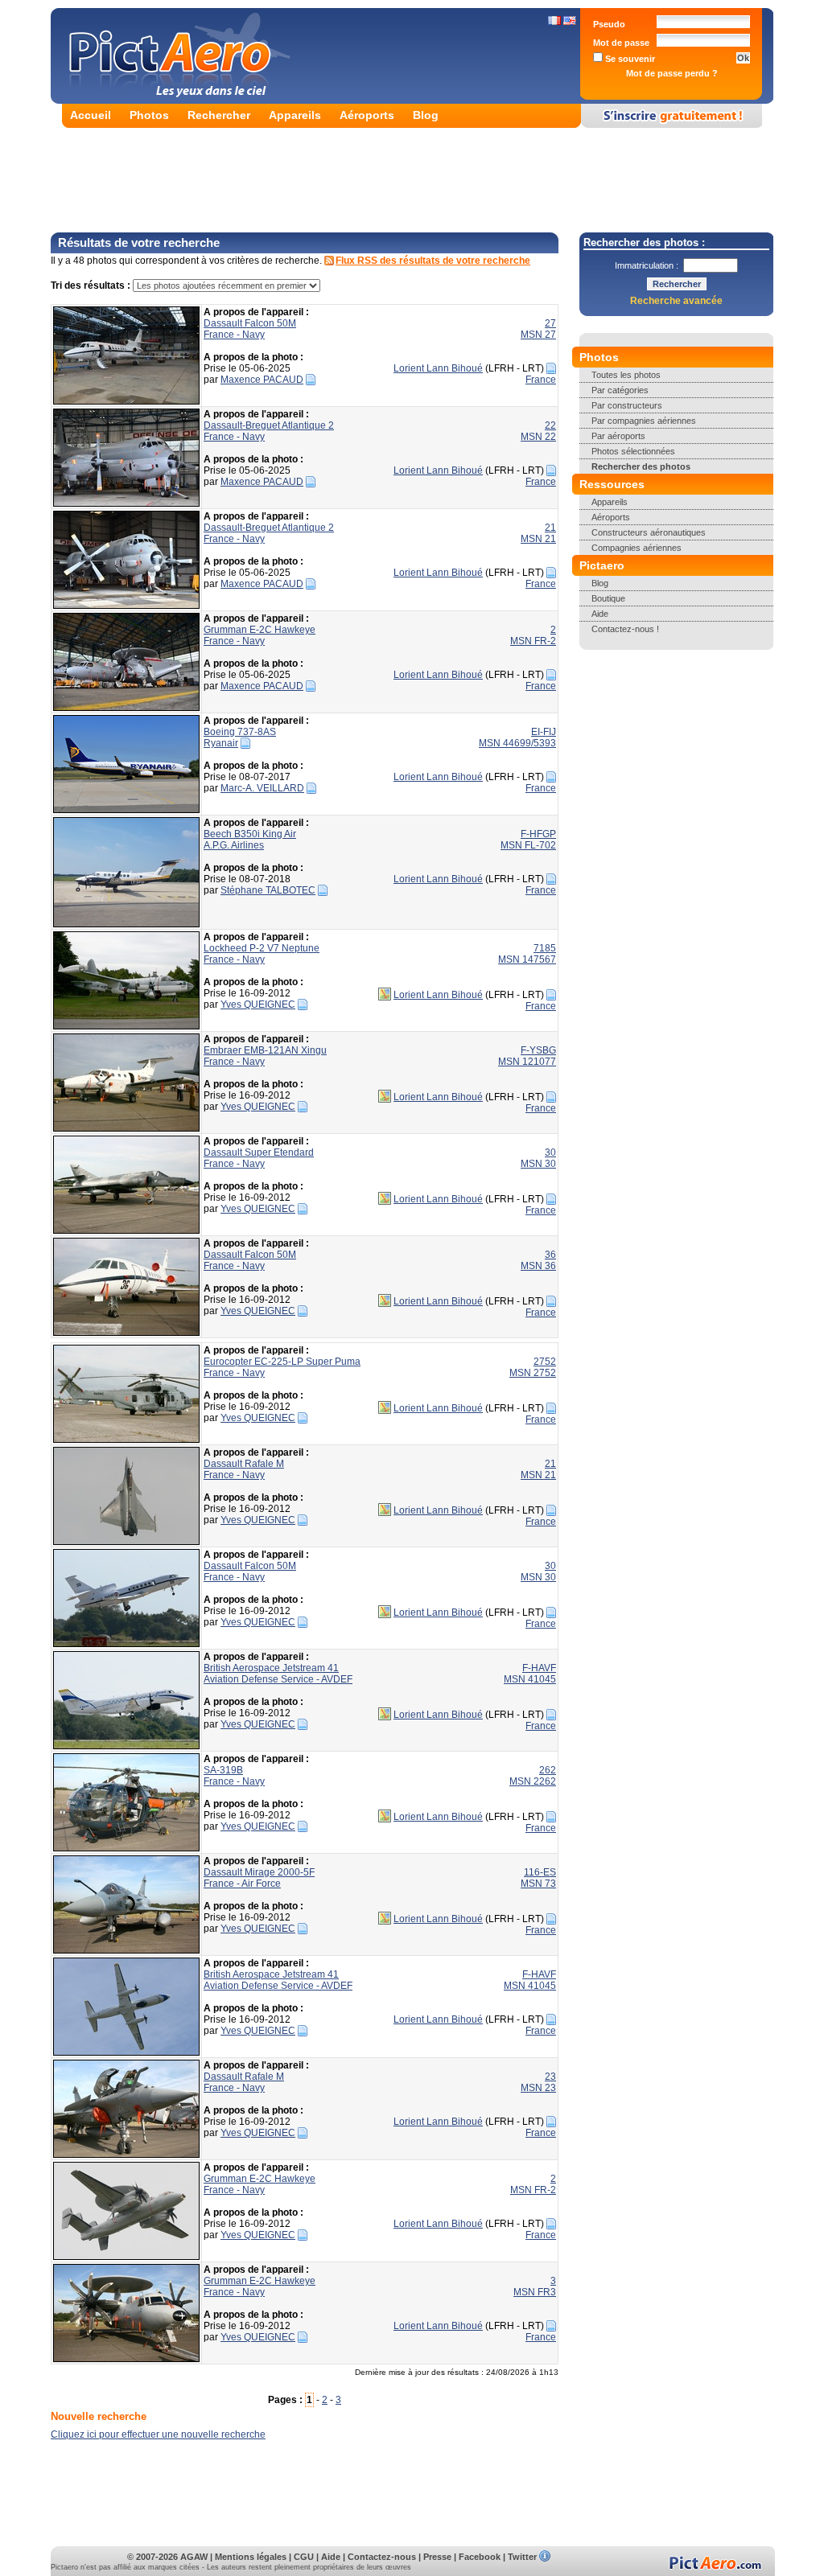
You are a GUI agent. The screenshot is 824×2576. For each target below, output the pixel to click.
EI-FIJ (544, 732)
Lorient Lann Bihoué (438, 368)
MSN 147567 (527, 959)
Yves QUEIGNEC (258, 1005)
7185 (545, 948)
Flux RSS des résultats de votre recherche (433, 261)
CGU (304, 2557)
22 (550, 425)
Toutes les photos (626, 375)
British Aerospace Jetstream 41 (271, 1668)
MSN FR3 (535, 2292)
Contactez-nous (382, 2557)
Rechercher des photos (641, 466)
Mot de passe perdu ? (672, 73)
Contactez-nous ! (625, 629)
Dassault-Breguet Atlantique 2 (269, 425)
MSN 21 (538, 539)
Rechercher (219, 115)
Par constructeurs (627, 405)
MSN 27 (538, 335)
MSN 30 (538, 1164)
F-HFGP (538, 834)
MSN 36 (538, 1266)
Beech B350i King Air (250, 834)
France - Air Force (242, 1884)
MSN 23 (538, 2088)
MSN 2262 (533, 1781)
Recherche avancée (676, 301)
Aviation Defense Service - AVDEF (278, 1679)
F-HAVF (539, 1668)
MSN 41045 (530, 1679)
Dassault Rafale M (244, 1464)
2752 (545, 1362)
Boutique (608, 598)
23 (550, 2077)
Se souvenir (629, 59)
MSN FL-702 (528, 845)
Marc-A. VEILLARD (262, 788)
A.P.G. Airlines (234, 845)
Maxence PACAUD (262, 380)
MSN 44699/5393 (517, 743)
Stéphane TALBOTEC (268, 890)
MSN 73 (538, 1884)
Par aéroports (618, 436)
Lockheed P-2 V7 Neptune (262, 948)
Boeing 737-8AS (240, 732)
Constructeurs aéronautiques (649, 532)
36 (550, 1255)
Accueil (91, 115)
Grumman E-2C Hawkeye (260, 630)
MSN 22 (538, 437)
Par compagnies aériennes (644, 421)
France (541, 380)
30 (550, 1152)
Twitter (522, 2557)
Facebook (480, 2557)
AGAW (194, 2557)
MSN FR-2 (533, 641)
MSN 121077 (527, 1062)
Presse (437, 2557)
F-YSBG (538, 1050)
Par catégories (620, 390)
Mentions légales (251, 2557)
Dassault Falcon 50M (250, 323)
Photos (149, 115)
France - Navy (234, 335)
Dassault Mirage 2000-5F (259, 1872)
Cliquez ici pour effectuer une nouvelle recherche (158, 2434)
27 (550, 323)
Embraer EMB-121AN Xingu (265, 1050)
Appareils (295, 115)
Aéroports (367, 115)
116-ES (540, 1872)
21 (550, 528)
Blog (426, 115)
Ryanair (221, 743)
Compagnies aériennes (637, 548)
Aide (600, 614)
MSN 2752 (533, 1373)
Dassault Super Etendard (259, 1152)
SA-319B (223, 1770)
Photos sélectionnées (633, 451)
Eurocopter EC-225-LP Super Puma (282, 1362)
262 (548, 1770)
